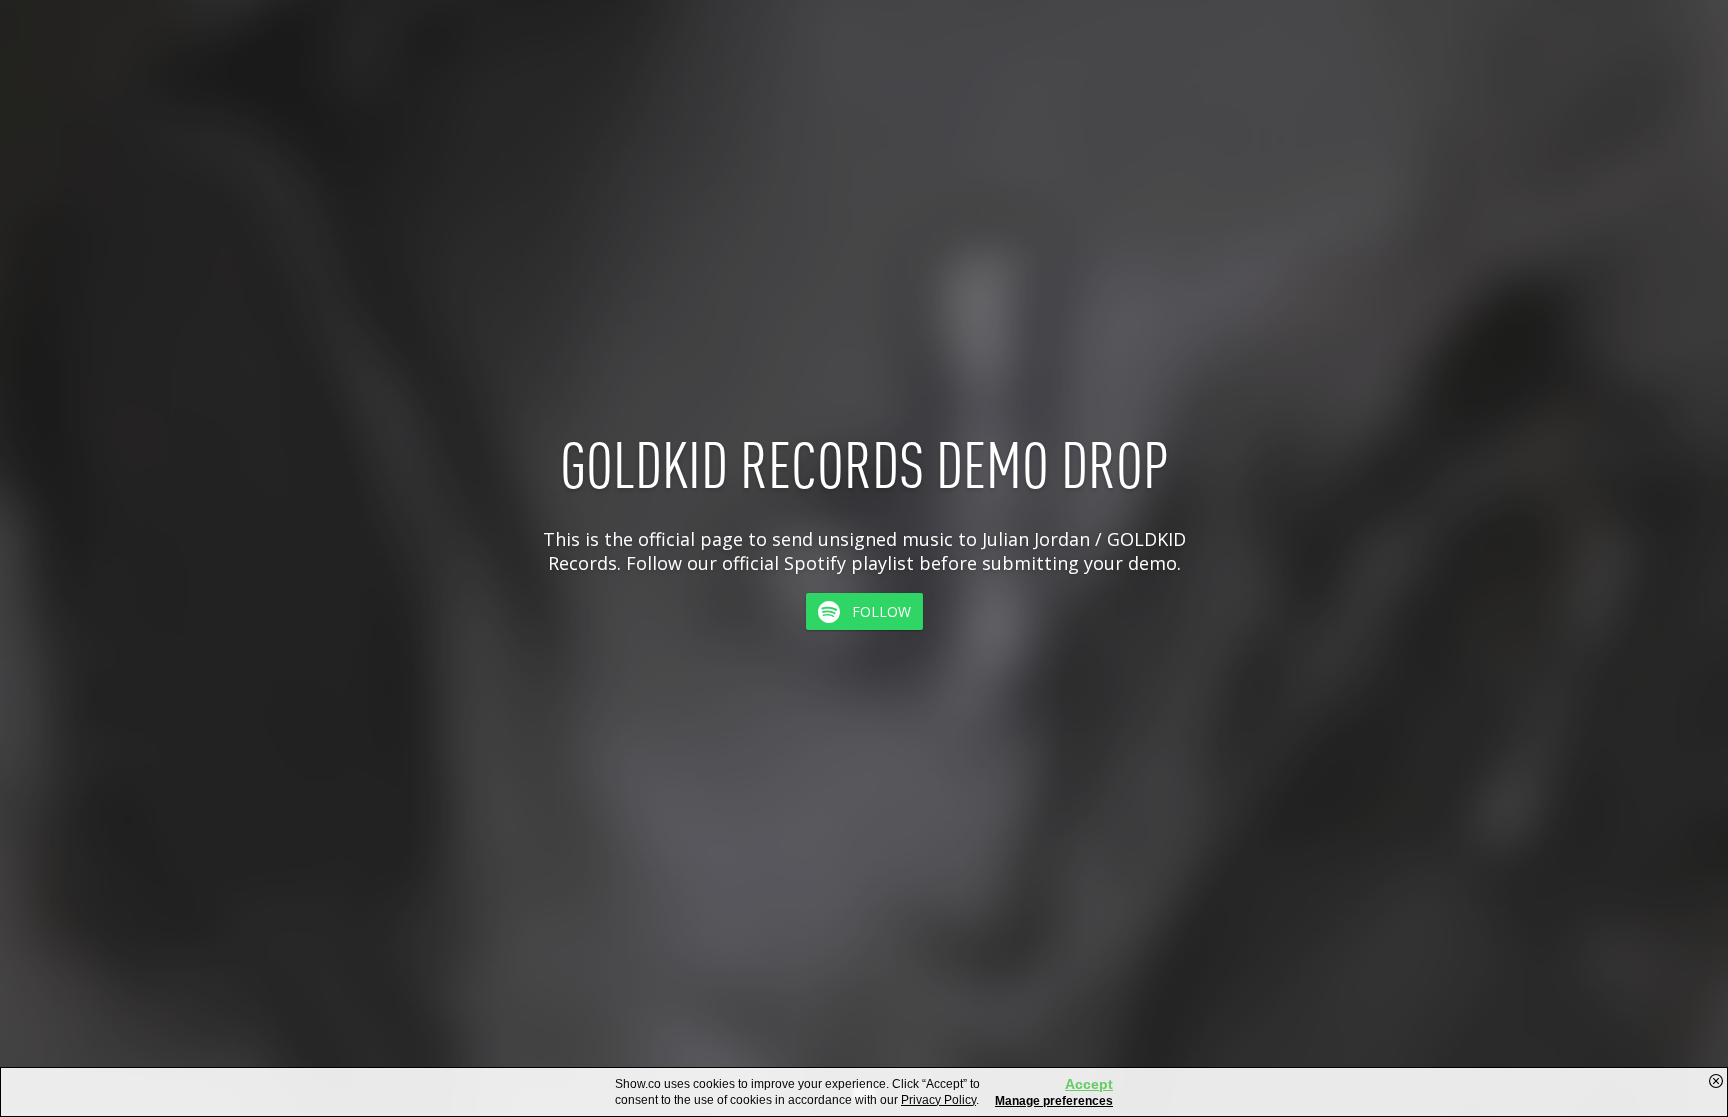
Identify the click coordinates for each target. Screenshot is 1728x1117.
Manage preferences (1054, 1101)
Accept (1089, 1084)
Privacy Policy (938, 1100)
